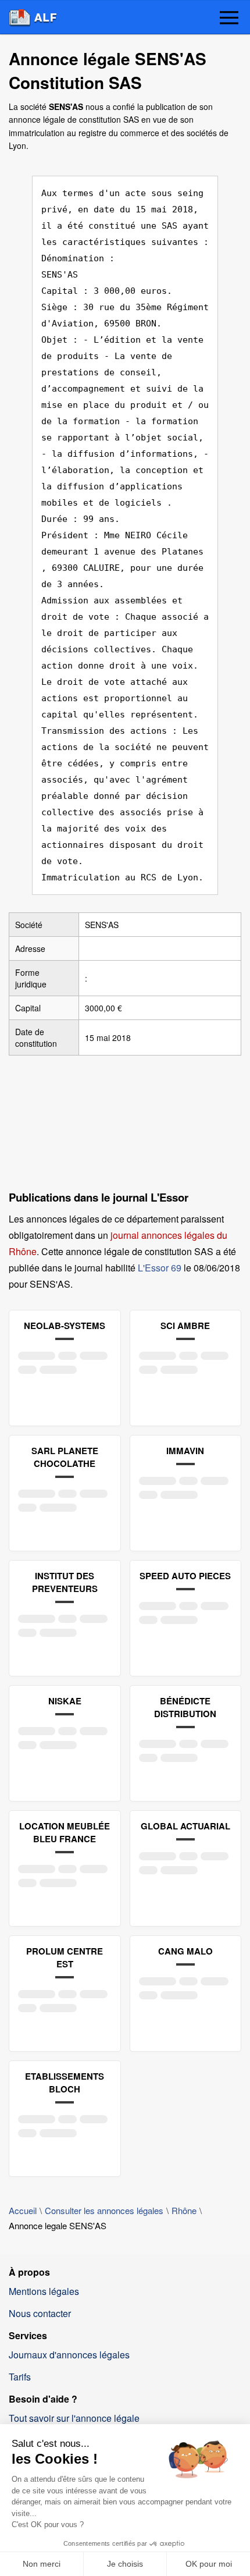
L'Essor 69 (160, 1268)
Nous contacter (40, 2313)
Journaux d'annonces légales (69, 2355)
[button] (229, 19)
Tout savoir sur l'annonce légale (74, 2418)
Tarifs (20, 2377)
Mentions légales (44, 2291)
